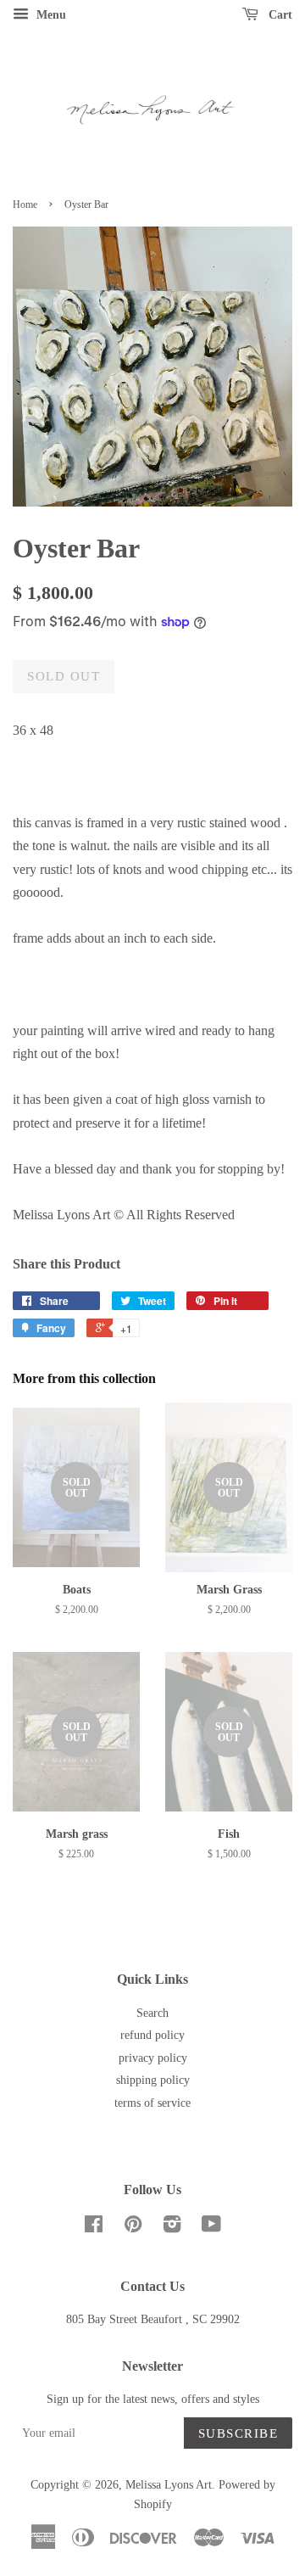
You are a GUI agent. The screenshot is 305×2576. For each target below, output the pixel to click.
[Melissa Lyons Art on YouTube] (211, 2228)
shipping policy (153, 2080)
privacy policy (153, 2058)
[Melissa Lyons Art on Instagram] (172, 2228)
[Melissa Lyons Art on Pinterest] (133, 2228)
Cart (279, 15)
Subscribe (238, 2433)
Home (25, 204)
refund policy (152, 2035)
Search (152, 2013)
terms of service (152, 2103)
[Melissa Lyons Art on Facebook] (94, 2228)
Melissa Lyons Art (169, 2485)
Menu (50, 15)
